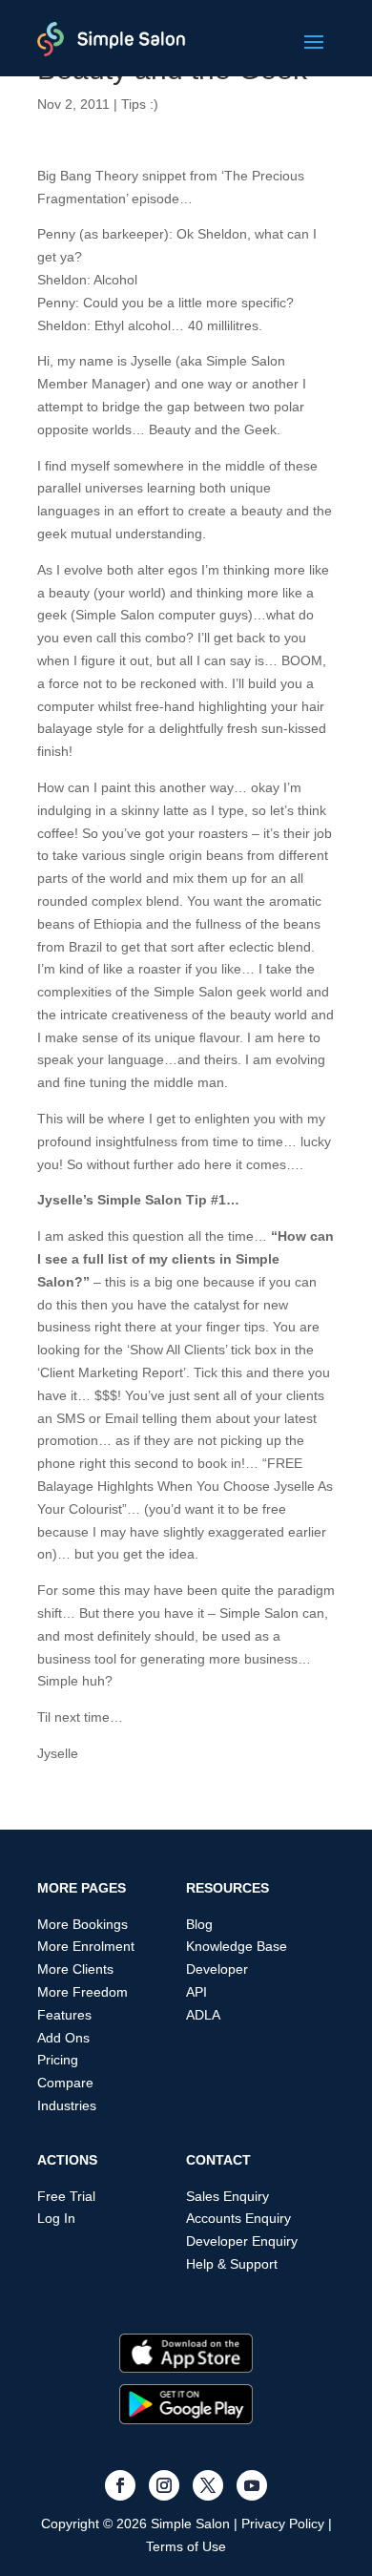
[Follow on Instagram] (164, 2485)
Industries (67, 2105)
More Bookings (83, 1924)
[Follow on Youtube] (252, 2485)
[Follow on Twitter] (208, 2485)
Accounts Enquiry (238, 2218)
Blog (199, 1924)
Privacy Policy (283, 2524)
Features (64, 2015)
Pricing (58, 2060)
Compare (65, 2083)
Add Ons (63, 2038)
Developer (217, 1969)
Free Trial (66, 2196)
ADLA (203, 2015)
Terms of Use (186, 2546)
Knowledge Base (237, 1946)
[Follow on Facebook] (120, 2485)
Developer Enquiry (242, 2241)
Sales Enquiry (227, 2196)
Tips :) (140, 104)
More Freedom (83, 1992)
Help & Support (232, 2264)
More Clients (75, 1969)
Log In (56, 2218)
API (196, 1992)
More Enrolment (86, 1946)
